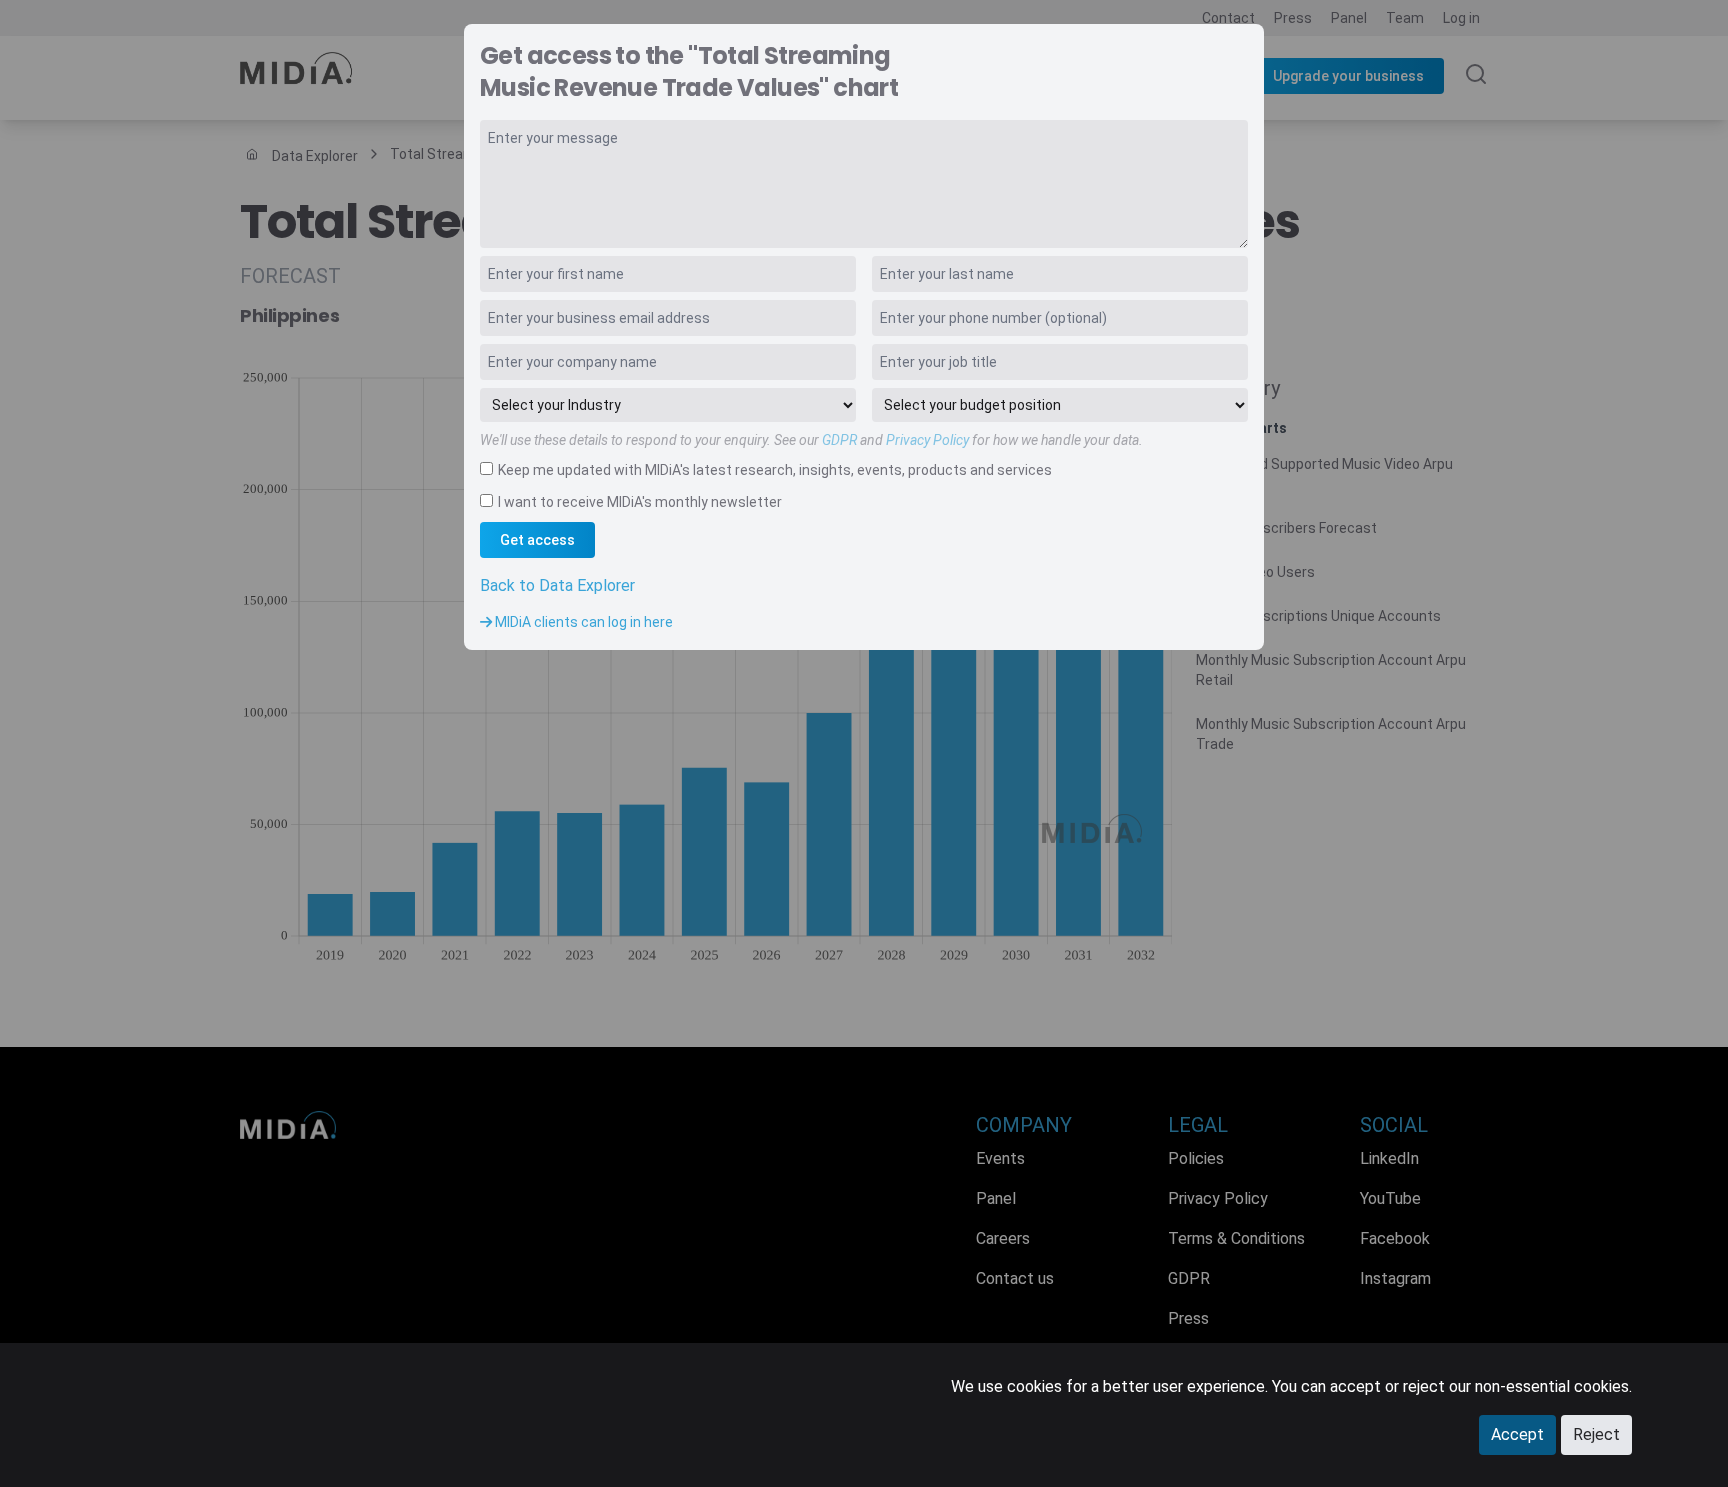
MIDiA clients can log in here (582, 622)
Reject (1596, 1434)
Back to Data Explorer (557, 585)
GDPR (839, 440)
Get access (537, 540)
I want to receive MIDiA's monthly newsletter (640, 502)
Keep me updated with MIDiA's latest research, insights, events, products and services (775, 470)
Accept (1517, 1434)
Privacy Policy (927, 440)
